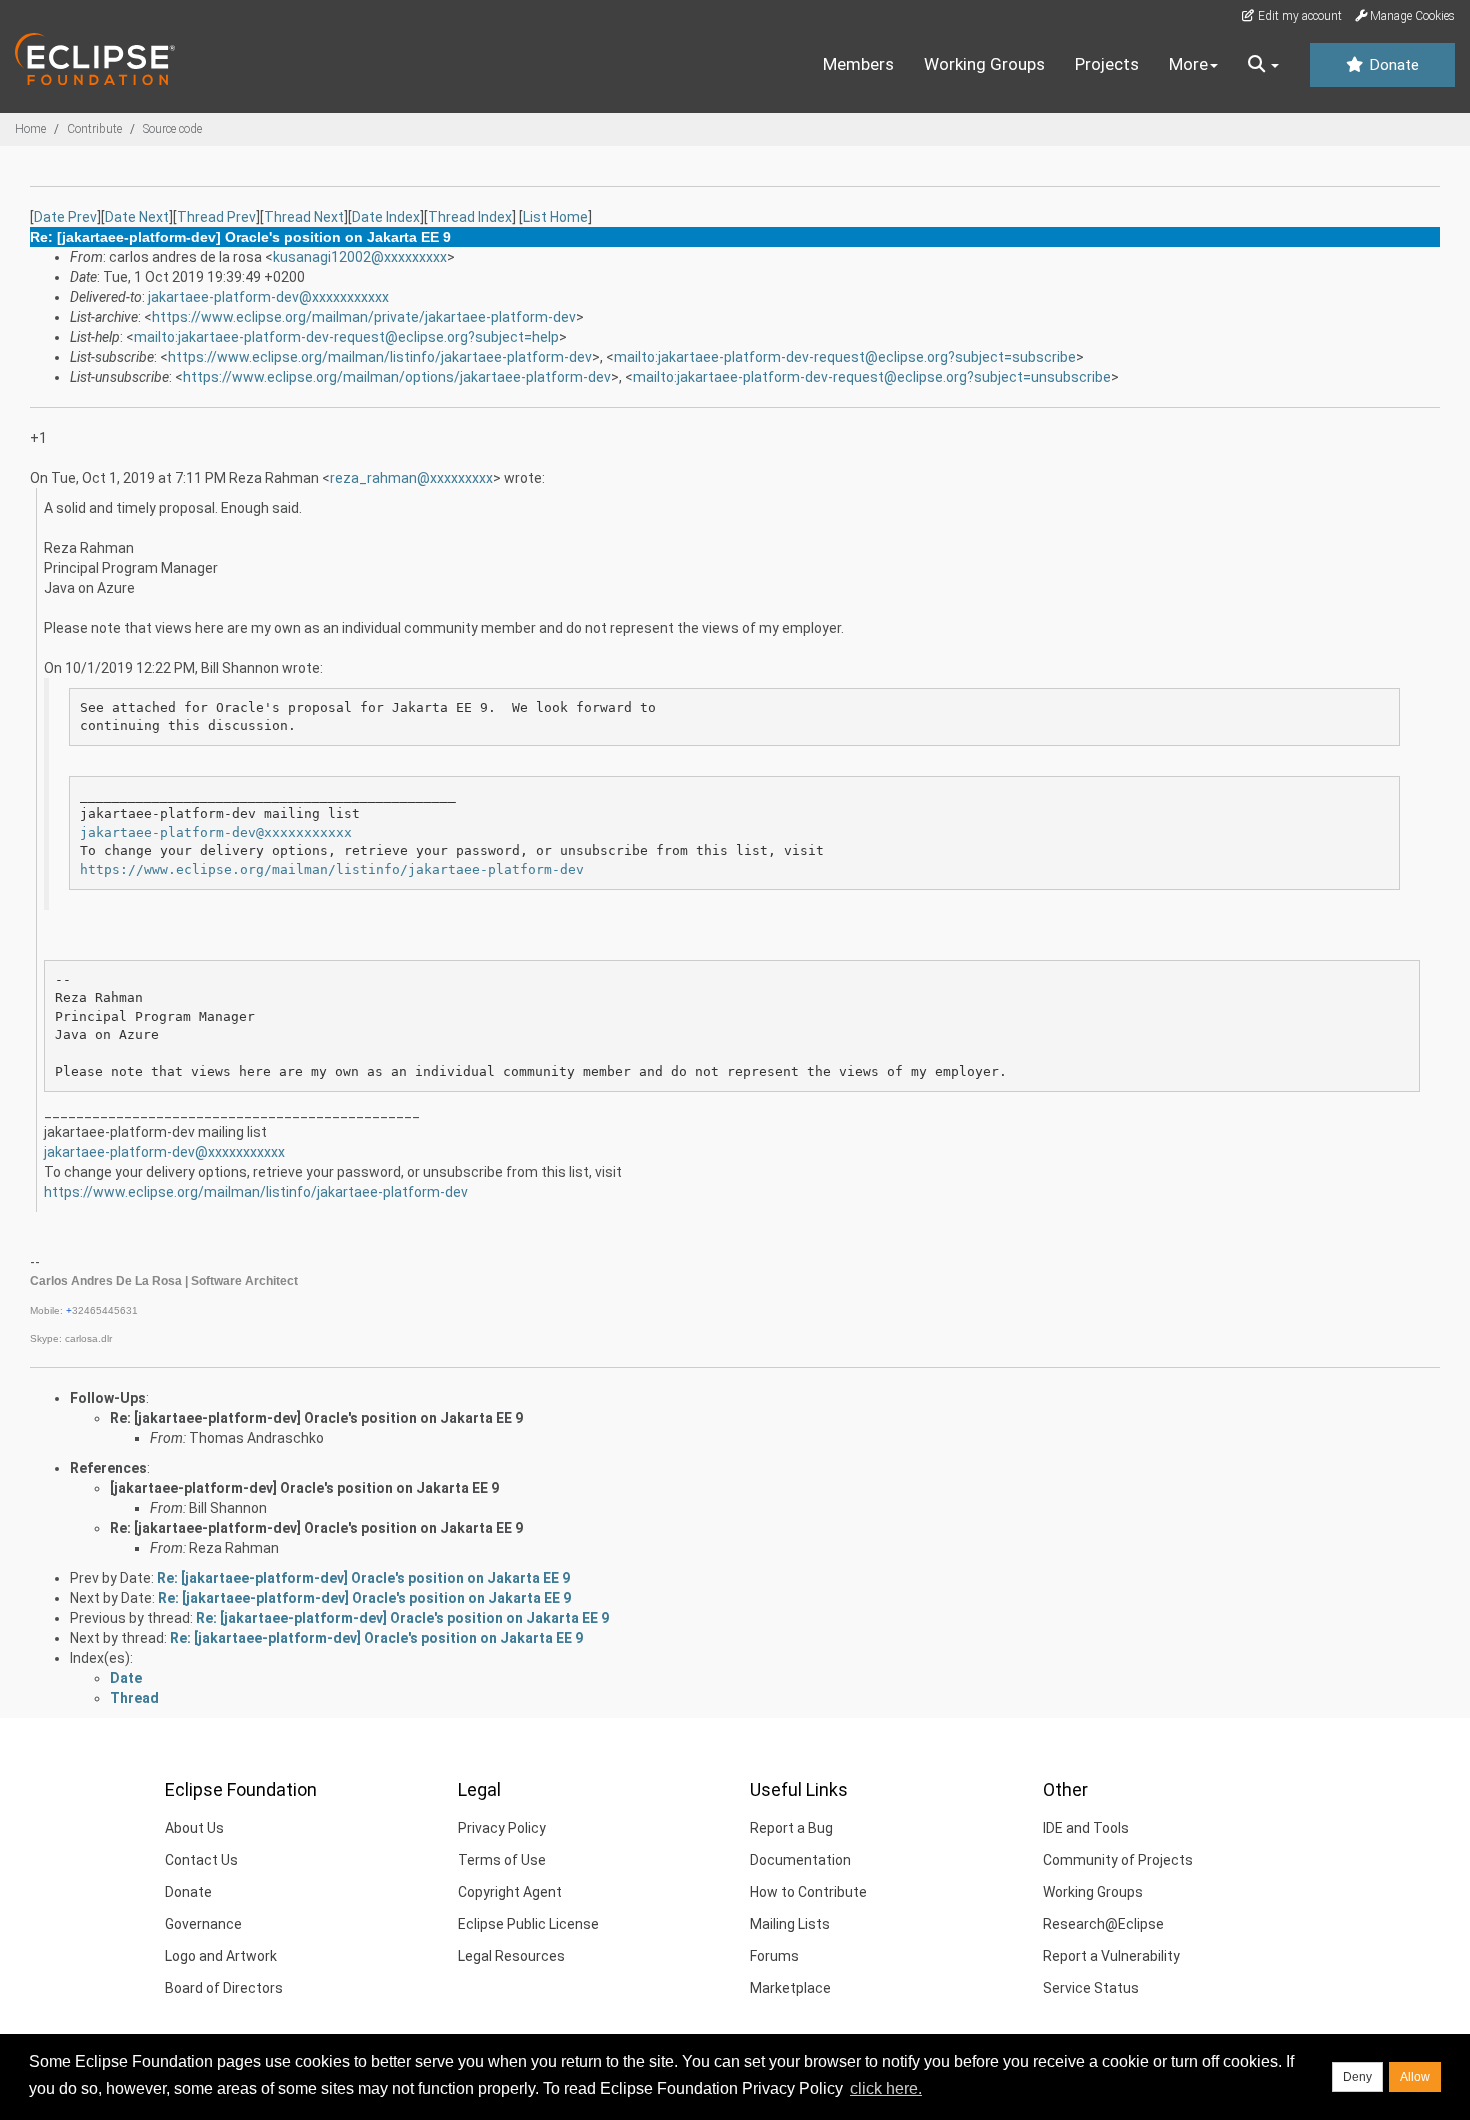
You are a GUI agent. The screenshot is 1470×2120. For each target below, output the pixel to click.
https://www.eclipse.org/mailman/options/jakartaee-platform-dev (397, 377)
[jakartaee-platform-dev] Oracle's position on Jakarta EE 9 (304, 1488)
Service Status (1091, 1988)
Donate (1392, 65)
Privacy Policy (502, 1828)
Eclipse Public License (528, 1924)
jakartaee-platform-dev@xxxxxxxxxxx (268, 297)
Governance (203, 1924)
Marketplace (790, 1988)
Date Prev (65, 217)
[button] (1263, 65)
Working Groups (984, 64)
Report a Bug (791, 1828)
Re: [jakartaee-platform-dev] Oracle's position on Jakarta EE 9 (316, 1418)
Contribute (94, 129)
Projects (1107, 64)
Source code (172, 129)
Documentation (800, 1860)
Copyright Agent (510, 1892)
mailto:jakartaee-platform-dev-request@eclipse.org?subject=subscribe (845, 357)
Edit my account (1298, 16)
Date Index (386, 217)
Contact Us (201, 1860)
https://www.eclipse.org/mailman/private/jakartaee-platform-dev (364, 317)
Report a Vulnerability (1111, 1956)
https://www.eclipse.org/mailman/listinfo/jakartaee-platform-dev (380, 357)
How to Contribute (808, 1892)
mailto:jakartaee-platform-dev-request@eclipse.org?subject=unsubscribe (872, 377)
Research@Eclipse (1103, 1924)
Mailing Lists (790, 1924)
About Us (194, 1828)
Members (858, 64)
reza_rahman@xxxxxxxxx (411, 478)
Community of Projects (1118, 1860)
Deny (1357, 2077)
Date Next (137, 217)
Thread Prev (216, 217)
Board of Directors (224, 1988)
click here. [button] (886, 2088)
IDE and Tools (1086, 1828)
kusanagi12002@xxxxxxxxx (360, 257)
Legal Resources (511, 1956)
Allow (1415, 2077)
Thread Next (304, 217)
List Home (555, 217)
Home (30, 129)
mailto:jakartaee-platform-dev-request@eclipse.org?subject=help (346, 337)
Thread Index (470, 217)
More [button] (1188, 64)
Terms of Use (502, 1860)
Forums (774, 1956)
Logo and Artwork (221, 1956)
